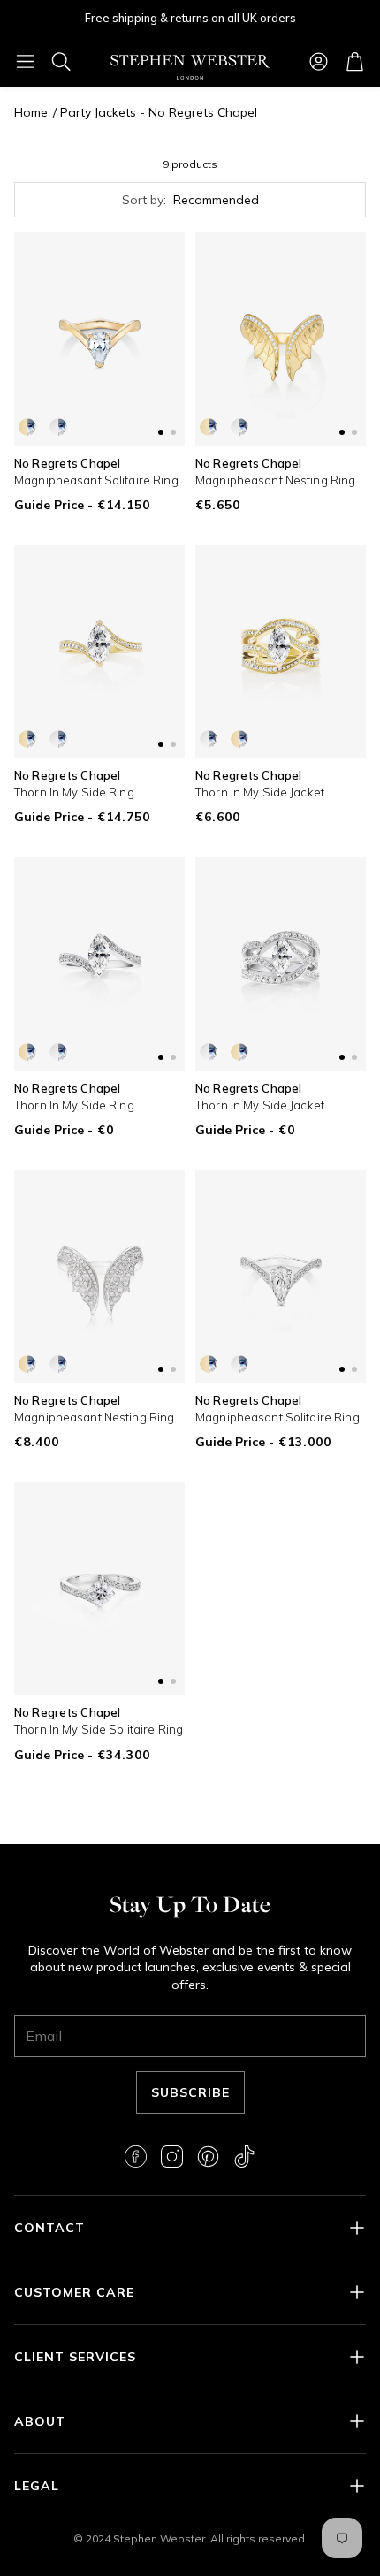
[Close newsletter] (340, 2271)
